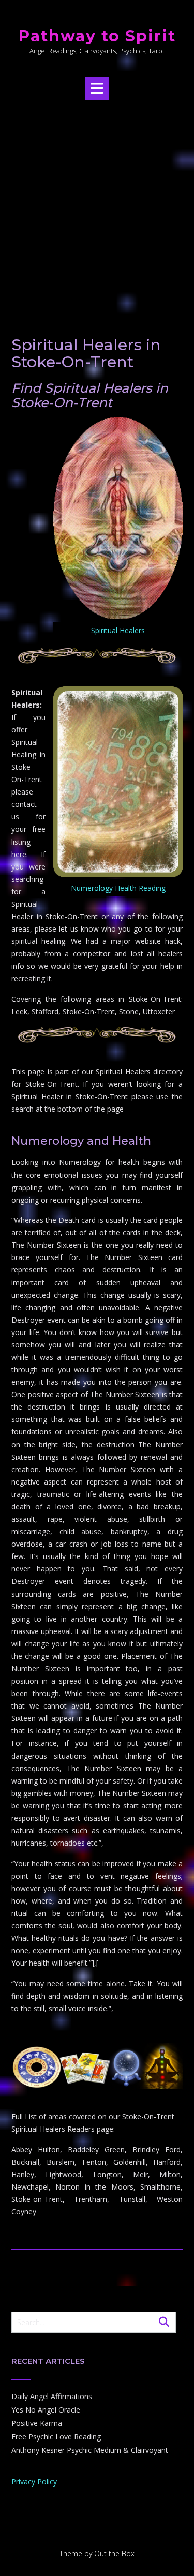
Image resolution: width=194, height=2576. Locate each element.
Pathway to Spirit (97, 36)
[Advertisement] (97, 210)
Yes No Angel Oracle (46, 2410)
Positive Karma (37, 2423)
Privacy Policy (34, 2482)
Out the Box (114, 2553)
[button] (97, 88)
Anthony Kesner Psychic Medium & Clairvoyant (90, 2450)
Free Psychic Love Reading (56, 2437)
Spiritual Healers (118, 630)
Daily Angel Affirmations (52, 2396)
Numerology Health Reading (118, 888)
